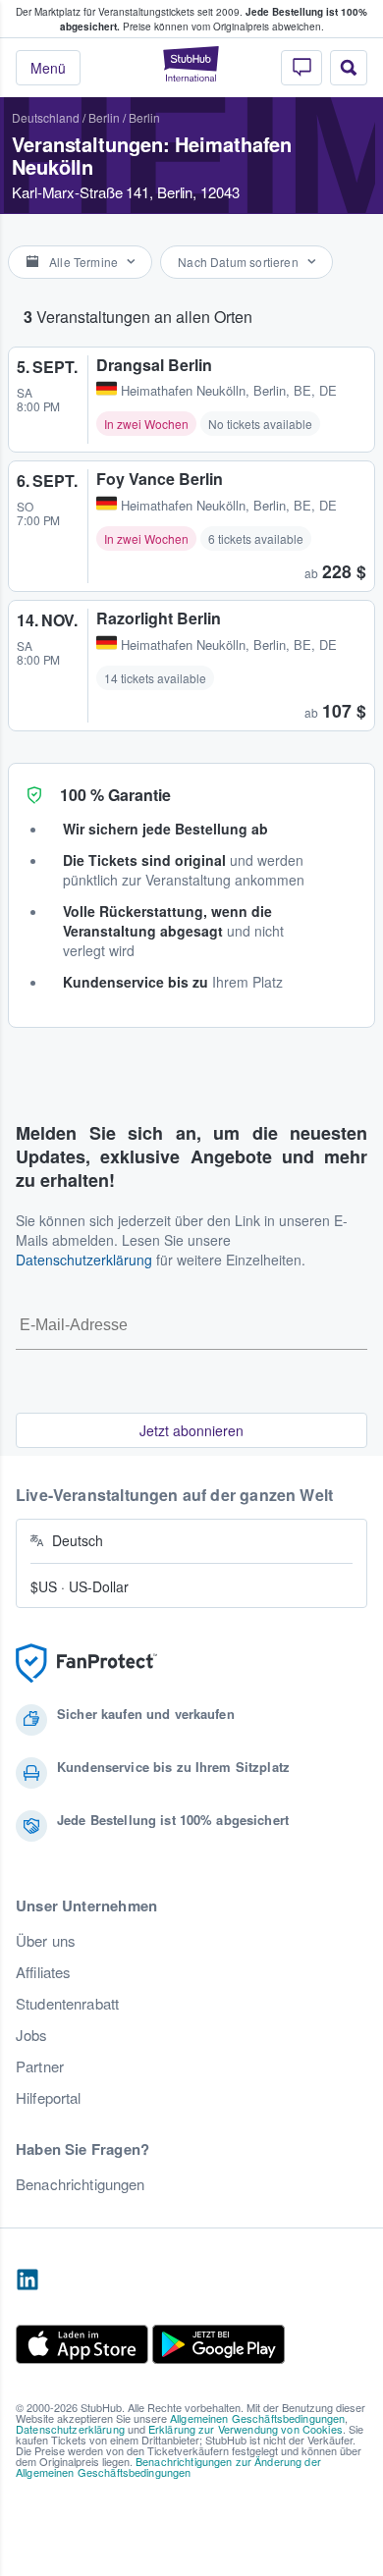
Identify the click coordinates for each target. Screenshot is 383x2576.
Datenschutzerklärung (84, 1260)
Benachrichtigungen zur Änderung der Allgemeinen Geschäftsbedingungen (168, 2467)
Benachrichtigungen (81, 2184)
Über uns (46, 1941)
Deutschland (46, 117)
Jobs (32, 2035)
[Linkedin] (27, 2281)
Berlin (104, 117)
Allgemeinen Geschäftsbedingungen (257, 2418)
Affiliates (43, 1972)
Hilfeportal (49, 2098)
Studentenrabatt (67, 2004)
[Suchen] (349, 68)
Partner (40, 2066)
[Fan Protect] (86, 1664)
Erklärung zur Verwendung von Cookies (246, 2429)
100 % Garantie (115, 795)
